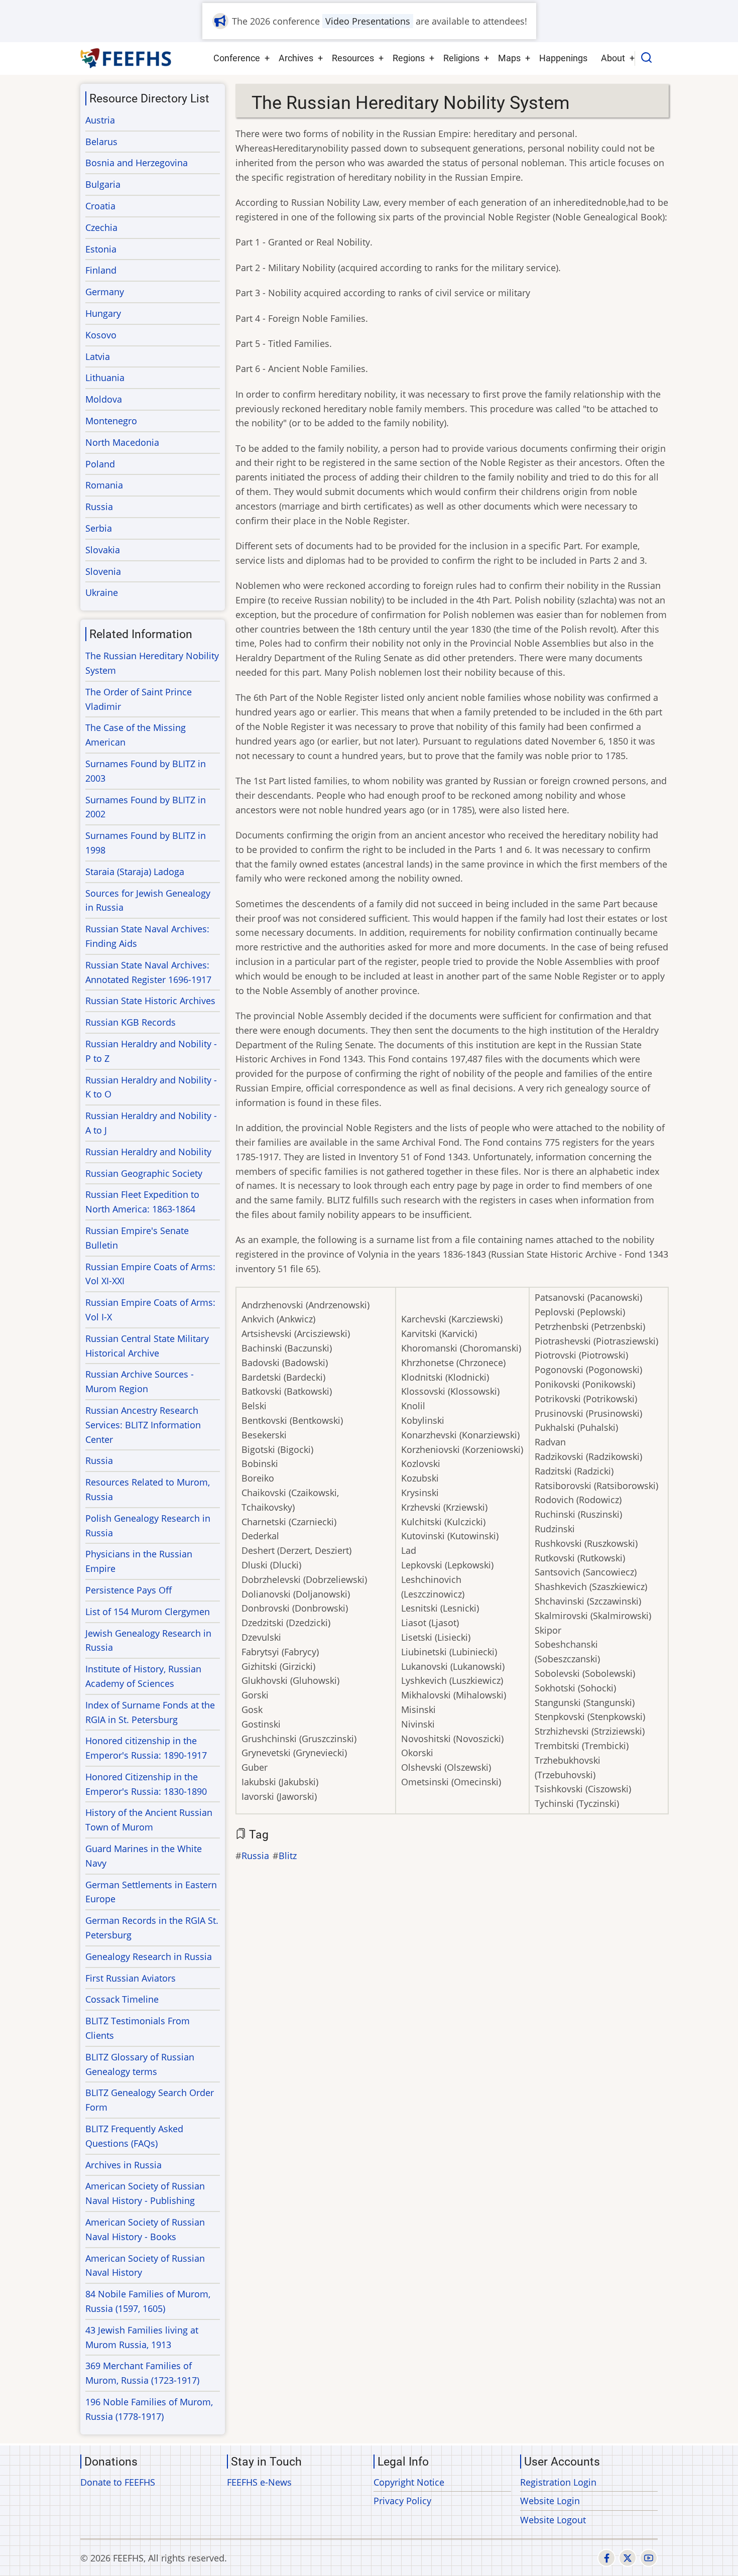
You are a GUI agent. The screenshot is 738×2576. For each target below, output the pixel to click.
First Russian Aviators (131, 1978)
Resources (353, 58)
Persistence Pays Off (129, 1590)
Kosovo (101, 335)
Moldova (104, 399)
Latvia (98, 356)
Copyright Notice (409, 2482)
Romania (104, 485)
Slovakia (103, 550)
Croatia (100, 206)
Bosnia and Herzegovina (137, 163)
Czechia (101, 227)
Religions (461, 58)
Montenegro (111, 421)
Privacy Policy (402, 2501)
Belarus (101, 142)
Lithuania (105, 378)
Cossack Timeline (122, 1999)
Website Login (550, 2501)
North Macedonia (122, 442)
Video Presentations (368, 21)
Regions (409, 58)
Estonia (101, 249)
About (613, 58)
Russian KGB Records (131, 1022)
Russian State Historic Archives (150, 1001)
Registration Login (558, 2482)
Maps (509, 58)
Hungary (103, 313)
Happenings (563, 58)
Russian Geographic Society (144, 1173)
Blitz (288, 1856)
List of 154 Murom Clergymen (148, 1612)
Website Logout (553, 2520)
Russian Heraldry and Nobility (148, 1152)
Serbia (99, 528)
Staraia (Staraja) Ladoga (135, 872)
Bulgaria (103, 184)
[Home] (126, 58)
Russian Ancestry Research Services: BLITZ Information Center (143, 1425)
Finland (101, 270)
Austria (100, 120)
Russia (255, 1856)
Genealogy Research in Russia (149, 1956)
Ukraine (102, 592)
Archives (296, 58)
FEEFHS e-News (259, 2482)
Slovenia (103, 571)
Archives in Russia (124, 2165)
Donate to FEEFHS (118, 2482)
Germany (105, 292)
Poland (100, 464)
